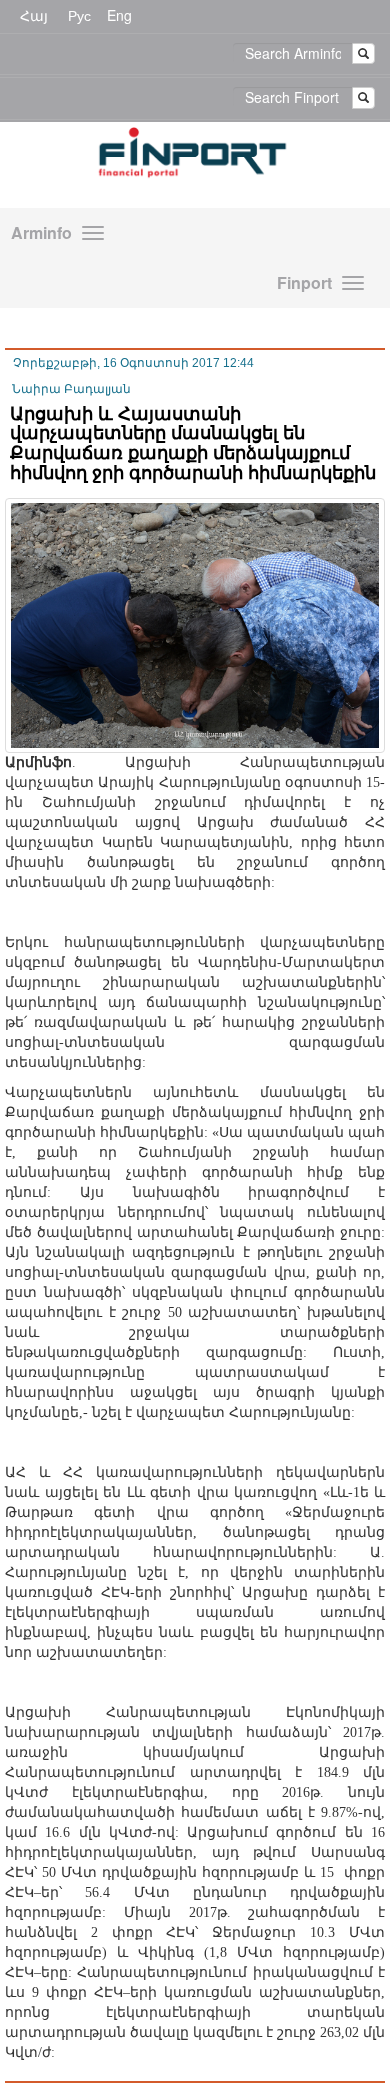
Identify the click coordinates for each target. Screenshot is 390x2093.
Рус (79, 15)
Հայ (34, 15)
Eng (119, 15)
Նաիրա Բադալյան (71, 389)
